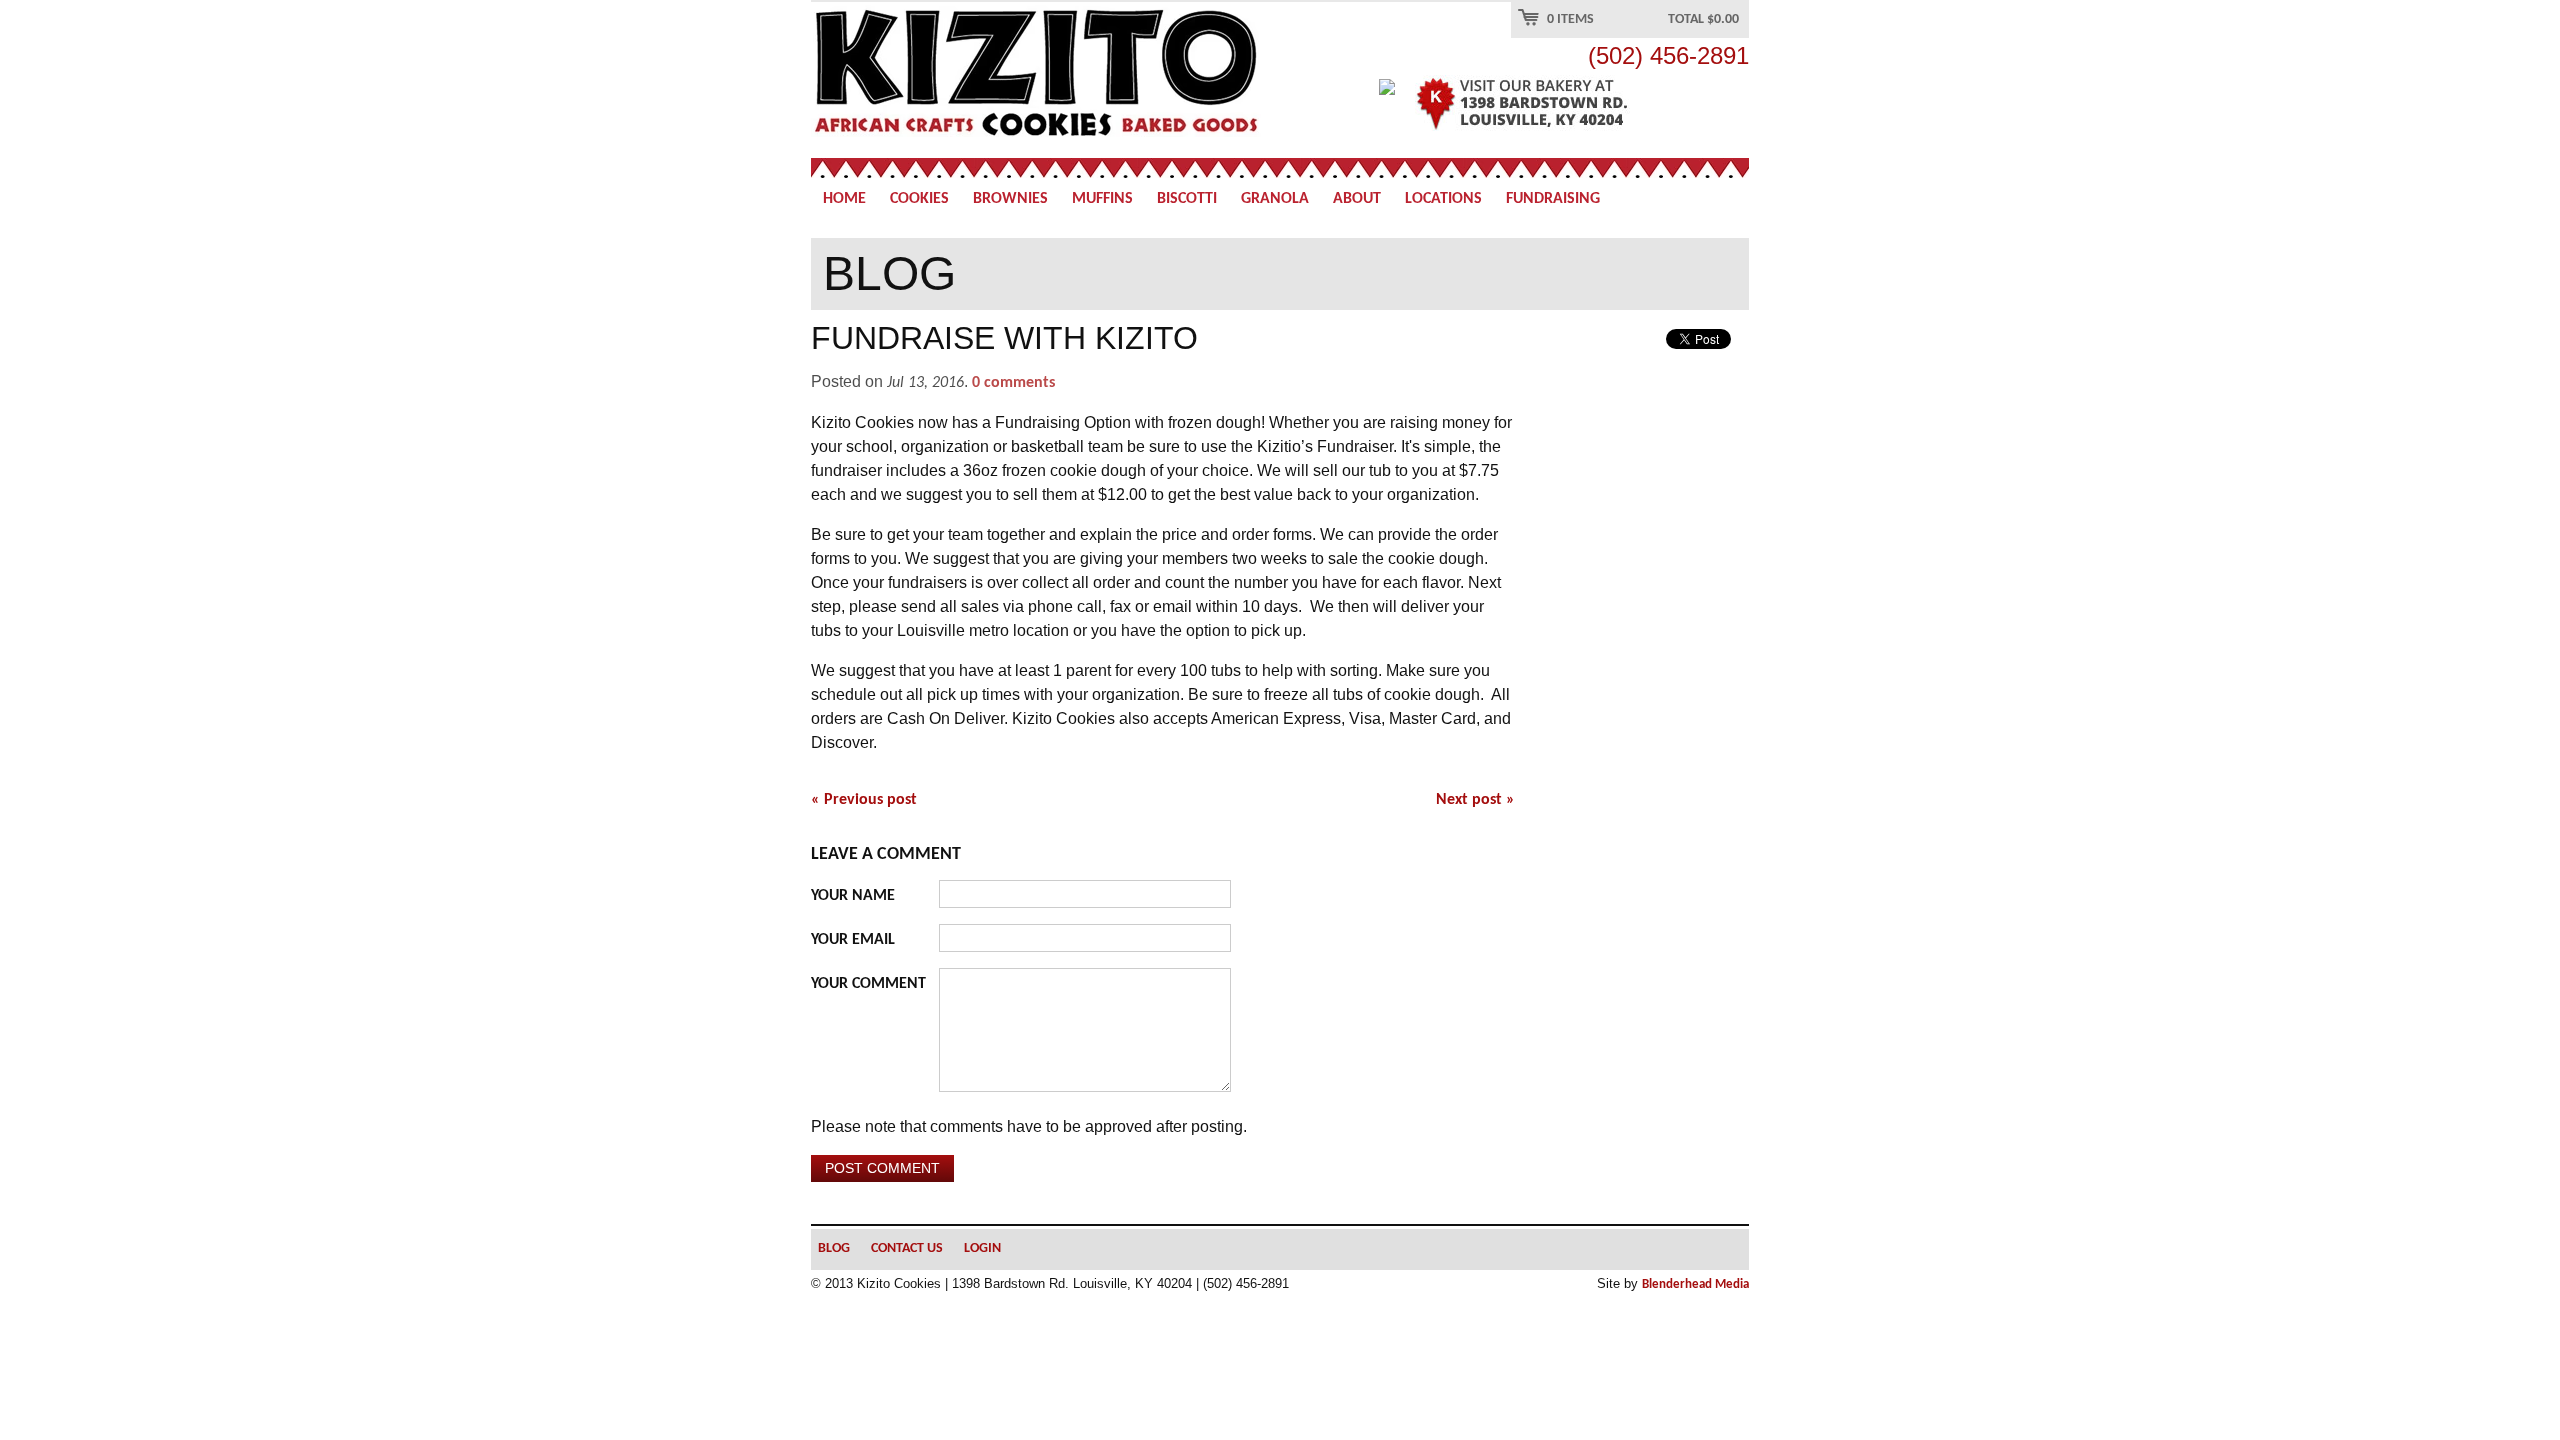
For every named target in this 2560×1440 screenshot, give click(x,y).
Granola (1275, 199)
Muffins (1102, 199)
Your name (853, 896)
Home (844, 199)
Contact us (907, 1248)
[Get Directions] (1559, 104)
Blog (834, 1248)
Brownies (1010, 199)
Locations (1443, 199)
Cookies (919, 199)
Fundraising (1553, 199)
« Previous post (864, 800)
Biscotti (1187, 199)
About (1357, 199)
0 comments (1013, 383)
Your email (853, 940)
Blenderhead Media (1695, 1284)
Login (982, 1248)
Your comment (868, 984)
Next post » (1475, 800)
